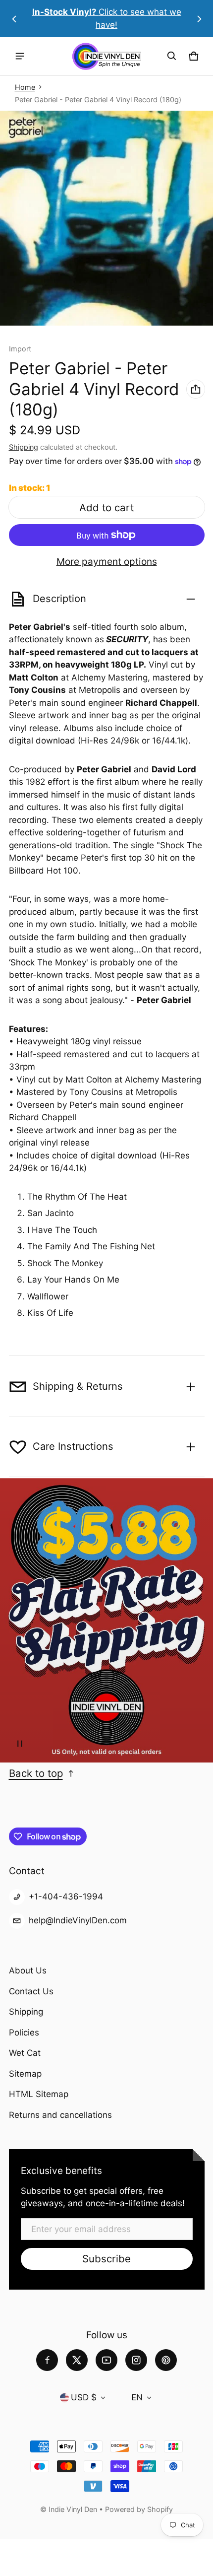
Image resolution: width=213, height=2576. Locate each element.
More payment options (107, 562)
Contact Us (31, 1991)
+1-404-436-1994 (66, 1897)
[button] (172, 56)
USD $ (84, 2397)
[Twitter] (77, 2360)
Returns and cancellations (60, 2115)
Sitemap (25, 2074)
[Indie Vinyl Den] (106, 56)
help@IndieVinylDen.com (78, 1920)
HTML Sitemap (39, 2094)
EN (137, 2397)
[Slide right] (199, 19)
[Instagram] (136, 2360)
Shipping (24, 447)
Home (25, 87)
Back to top (36, 1773)
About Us (28, 1970)
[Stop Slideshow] (20, 1744)
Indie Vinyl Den (74, 2509)
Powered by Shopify (139, 2509)
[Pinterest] (166, 2360)
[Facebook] (47, 2360)
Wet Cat (25, 2053)
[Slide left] (14, 19)
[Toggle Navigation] (20, 56)
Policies (24, 2033)
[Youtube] (106, 2360)
